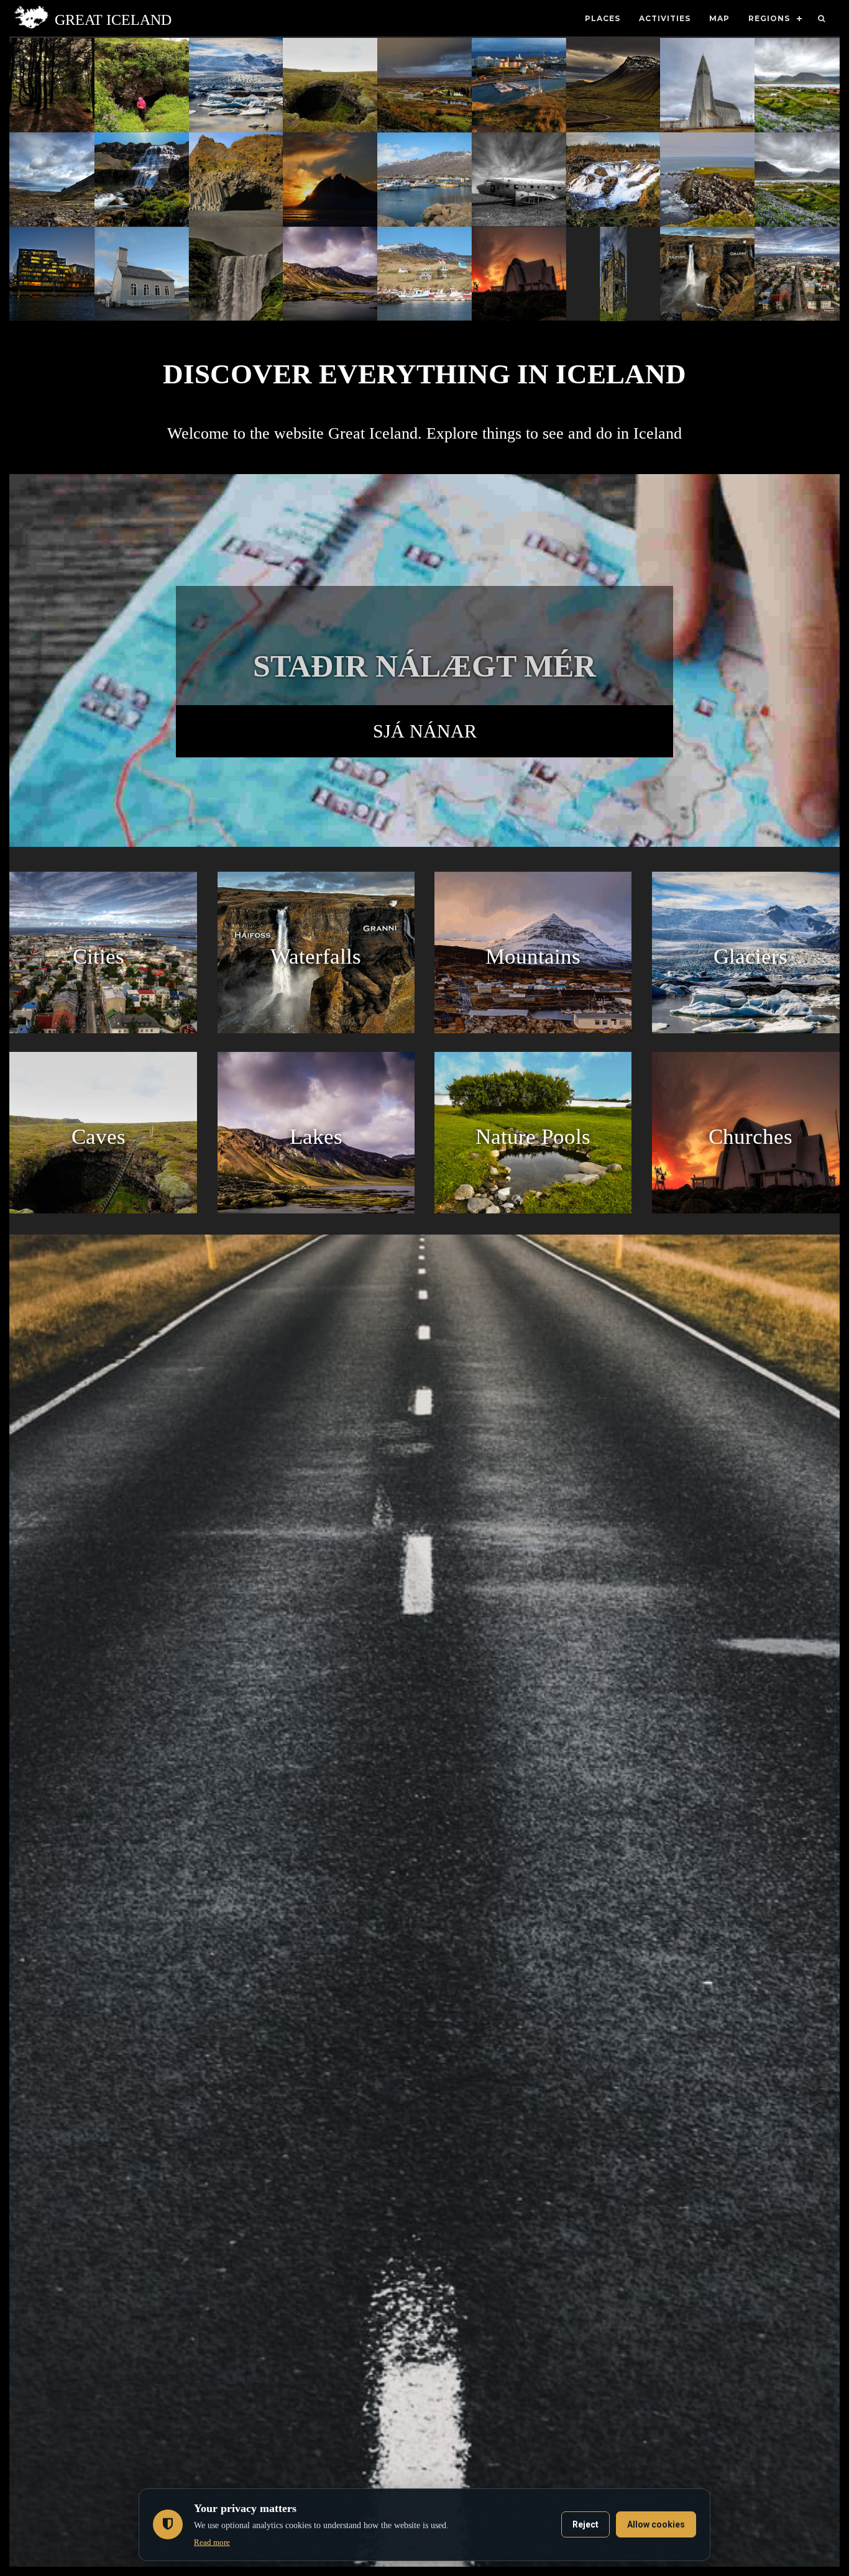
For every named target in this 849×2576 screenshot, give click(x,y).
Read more (212, 2542)
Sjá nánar (425, 731)
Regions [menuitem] (769, 18)
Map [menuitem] (719, 18)
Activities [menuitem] (665, 18)
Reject (585, 2524)
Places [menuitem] (603, 18)
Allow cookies (656, 2524)
